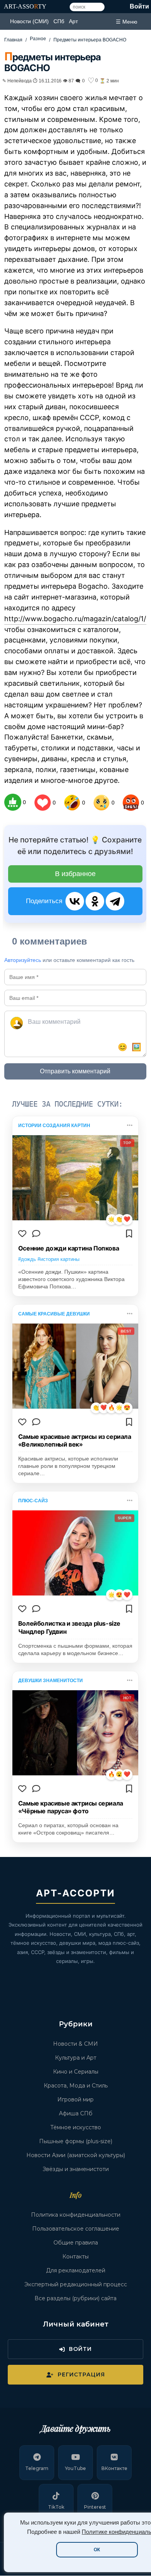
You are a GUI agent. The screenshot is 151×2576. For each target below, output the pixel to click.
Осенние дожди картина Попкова (69, 1248)
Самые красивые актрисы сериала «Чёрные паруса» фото (71, 1807)
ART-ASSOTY (25, 6)
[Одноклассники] (95, 901)
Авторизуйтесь (23, 960)
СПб (59, 21)
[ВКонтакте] (75, 901)
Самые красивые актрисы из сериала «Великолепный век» (75, 1441)
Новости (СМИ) (29, 21)
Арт (73, 21)
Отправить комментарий (75, 1071)
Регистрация (81, 2374)
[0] (13, 802)
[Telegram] (115, 901)
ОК (97, 2550)
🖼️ (136, 1047)
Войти (139, 6)
